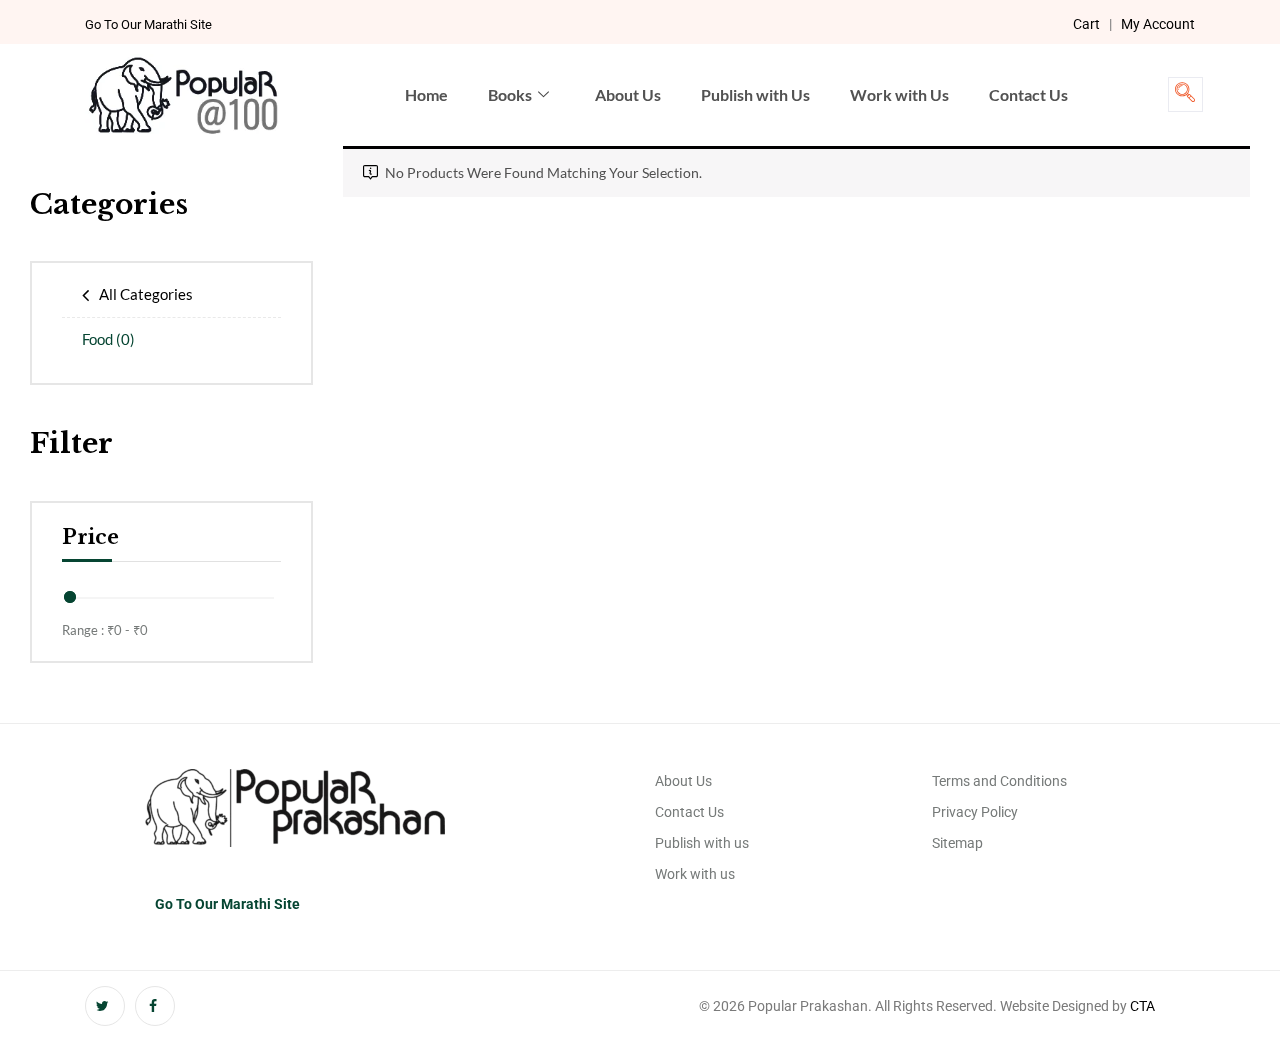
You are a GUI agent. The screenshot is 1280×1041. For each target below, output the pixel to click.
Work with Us (899, 94)
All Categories (146, 294)
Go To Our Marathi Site (148, 24)
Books (510, 94)
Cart (1086, 24)
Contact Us (1028, 94)
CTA (1142, 1006)
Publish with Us (755, 94)
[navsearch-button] (1185, 94)
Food (108, 339)
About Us (628, 94)
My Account (1158, 24)
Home (426, 94)
